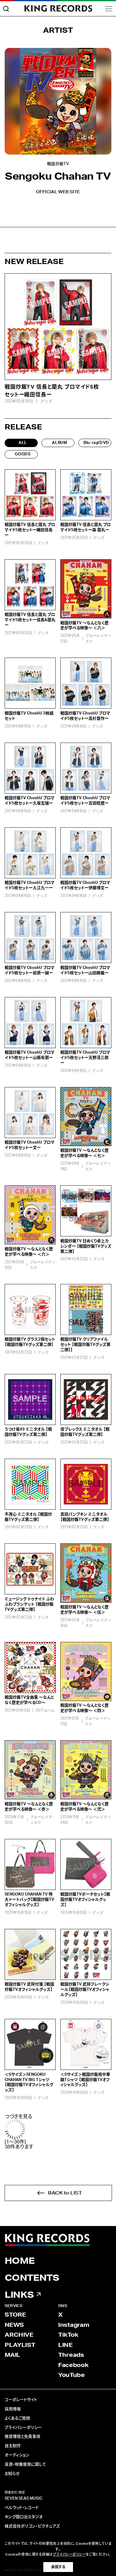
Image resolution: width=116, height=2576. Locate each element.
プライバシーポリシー (23, 2428)
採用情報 (13, 2409)
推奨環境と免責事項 (22, 2437)
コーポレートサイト (21, 2400)
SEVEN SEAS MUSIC (24, 2499)
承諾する (58, 2567)
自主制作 (13, 2446)
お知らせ (12, 2474)
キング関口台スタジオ (24, 2517)
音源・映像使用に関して (25, 2465)
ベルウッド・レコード (22, 2508)
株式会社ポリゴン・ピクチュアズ (32, 2526)
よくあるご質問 (17, 2418)
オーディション (17, 2455)
